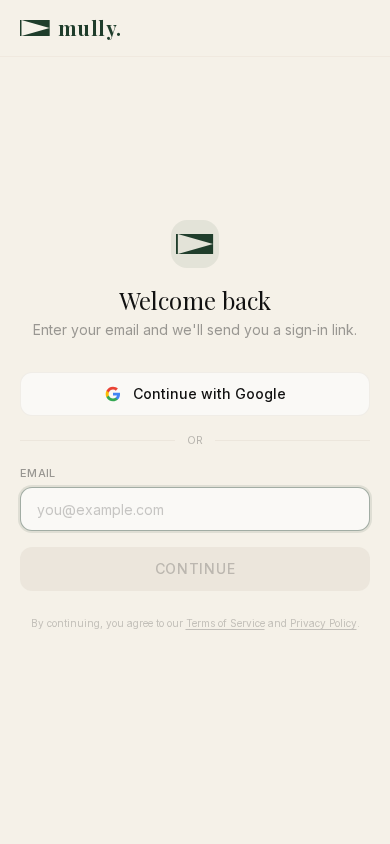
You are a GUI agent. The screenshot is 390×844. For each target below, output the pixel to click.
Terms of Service (225, 623)
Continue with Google (209, 393)
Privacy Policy (323, 623)
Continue (195, 568)
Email (37, 473)
